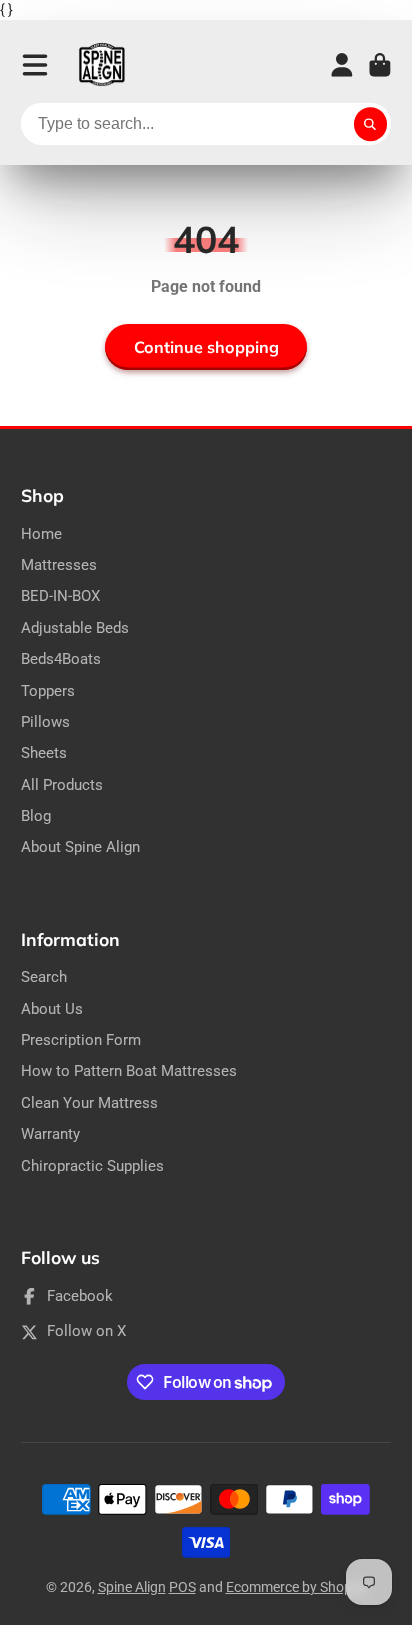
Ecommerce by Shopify (296, 1587)
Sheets (44, 753)
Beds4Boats (61, 659)
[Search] (371, 124)
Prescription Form (81, 1040)
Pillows (45, 722)
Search (44, 977)
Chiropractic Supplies (92, 1166)
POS (182, 1587)
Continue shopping (206, 347)
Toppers (48, 691)
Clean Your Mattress (89, 1103)
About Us (52, 1009)
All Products (62, 785)
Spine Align (132, 1587)
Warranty (50, 1134)
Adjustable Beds (75, 628)
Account (342, 65)
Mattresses (59, 565)
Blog (36, 816)
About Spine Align (80, 847)
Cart (380, 65)
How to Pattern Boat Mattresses (129, 1071)
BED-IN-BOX (60, 596)
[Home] (102, 65)
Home (41, 534)
